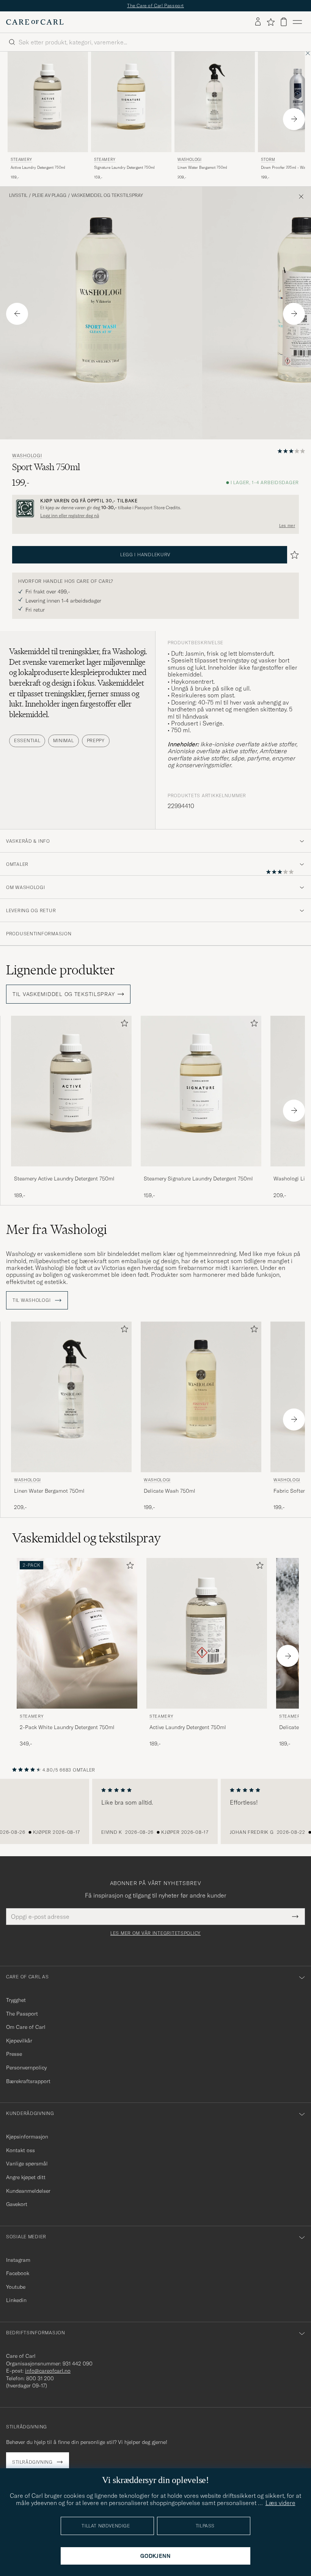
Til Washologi (32, 1300)
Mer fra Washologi (57, 1229)
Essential (27, 740)
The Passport (22, 2014)
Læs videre (280, 2503)
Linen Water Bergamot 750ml (202, 168)
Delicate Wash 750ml (170, 1491)
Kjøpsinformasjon (27, 2137)
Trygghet (16, 2000)
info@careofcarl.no (48, 2371)
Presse (14, 2054)
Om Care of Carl (26, 2027)
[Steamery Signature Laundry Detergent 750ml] (201, 1172)
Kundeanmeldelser (28, 2191)
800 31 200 (40, 2378)
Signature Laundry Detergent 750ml (124, 168)
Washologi (189, 160)
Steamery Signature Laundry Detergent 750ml (198, 1179)
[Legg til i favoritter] (123, 1025)
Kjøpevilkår (19, 2041)
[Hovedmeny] (297, 22)
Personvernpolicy (26, 2068)
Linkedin (16, 2300)
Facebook (18, 2273)
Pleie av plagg (49, 195)
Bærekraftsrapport (28, 2081)
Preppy (96, 740)
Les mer (287, 526)
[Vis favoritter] (271, 22)
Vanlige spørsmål (27, 2164)
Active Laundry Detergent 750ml (38, 168)
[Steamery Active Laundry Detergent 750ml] (71, 1172)
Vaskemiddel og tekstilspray (107, 195)
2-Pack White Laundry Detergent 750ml (67, 1727)
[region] (155, 1811)
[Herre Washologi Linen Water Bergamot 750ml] (215, 102)
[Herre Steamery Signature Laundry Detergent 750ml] (131, 102)
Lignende (60, 970)
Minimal (63, 740)
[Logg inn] (258, 22)
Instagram (18, 2260)
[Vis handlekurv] (284, 22)
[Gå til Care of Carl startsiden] (35, 22)
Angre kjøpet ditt (26, 2177)
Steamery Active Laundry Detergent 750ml (64, 1179)
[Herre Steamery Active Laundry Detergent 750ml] (48, 102)
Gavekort (17, 2204)
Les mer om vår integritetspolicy (155, 1933)
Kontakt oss (20, 2150)
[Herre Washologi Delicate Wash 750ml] (201, 1397)
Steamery (21, 160)
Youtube (16, 2287)
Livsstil (18, 195)
